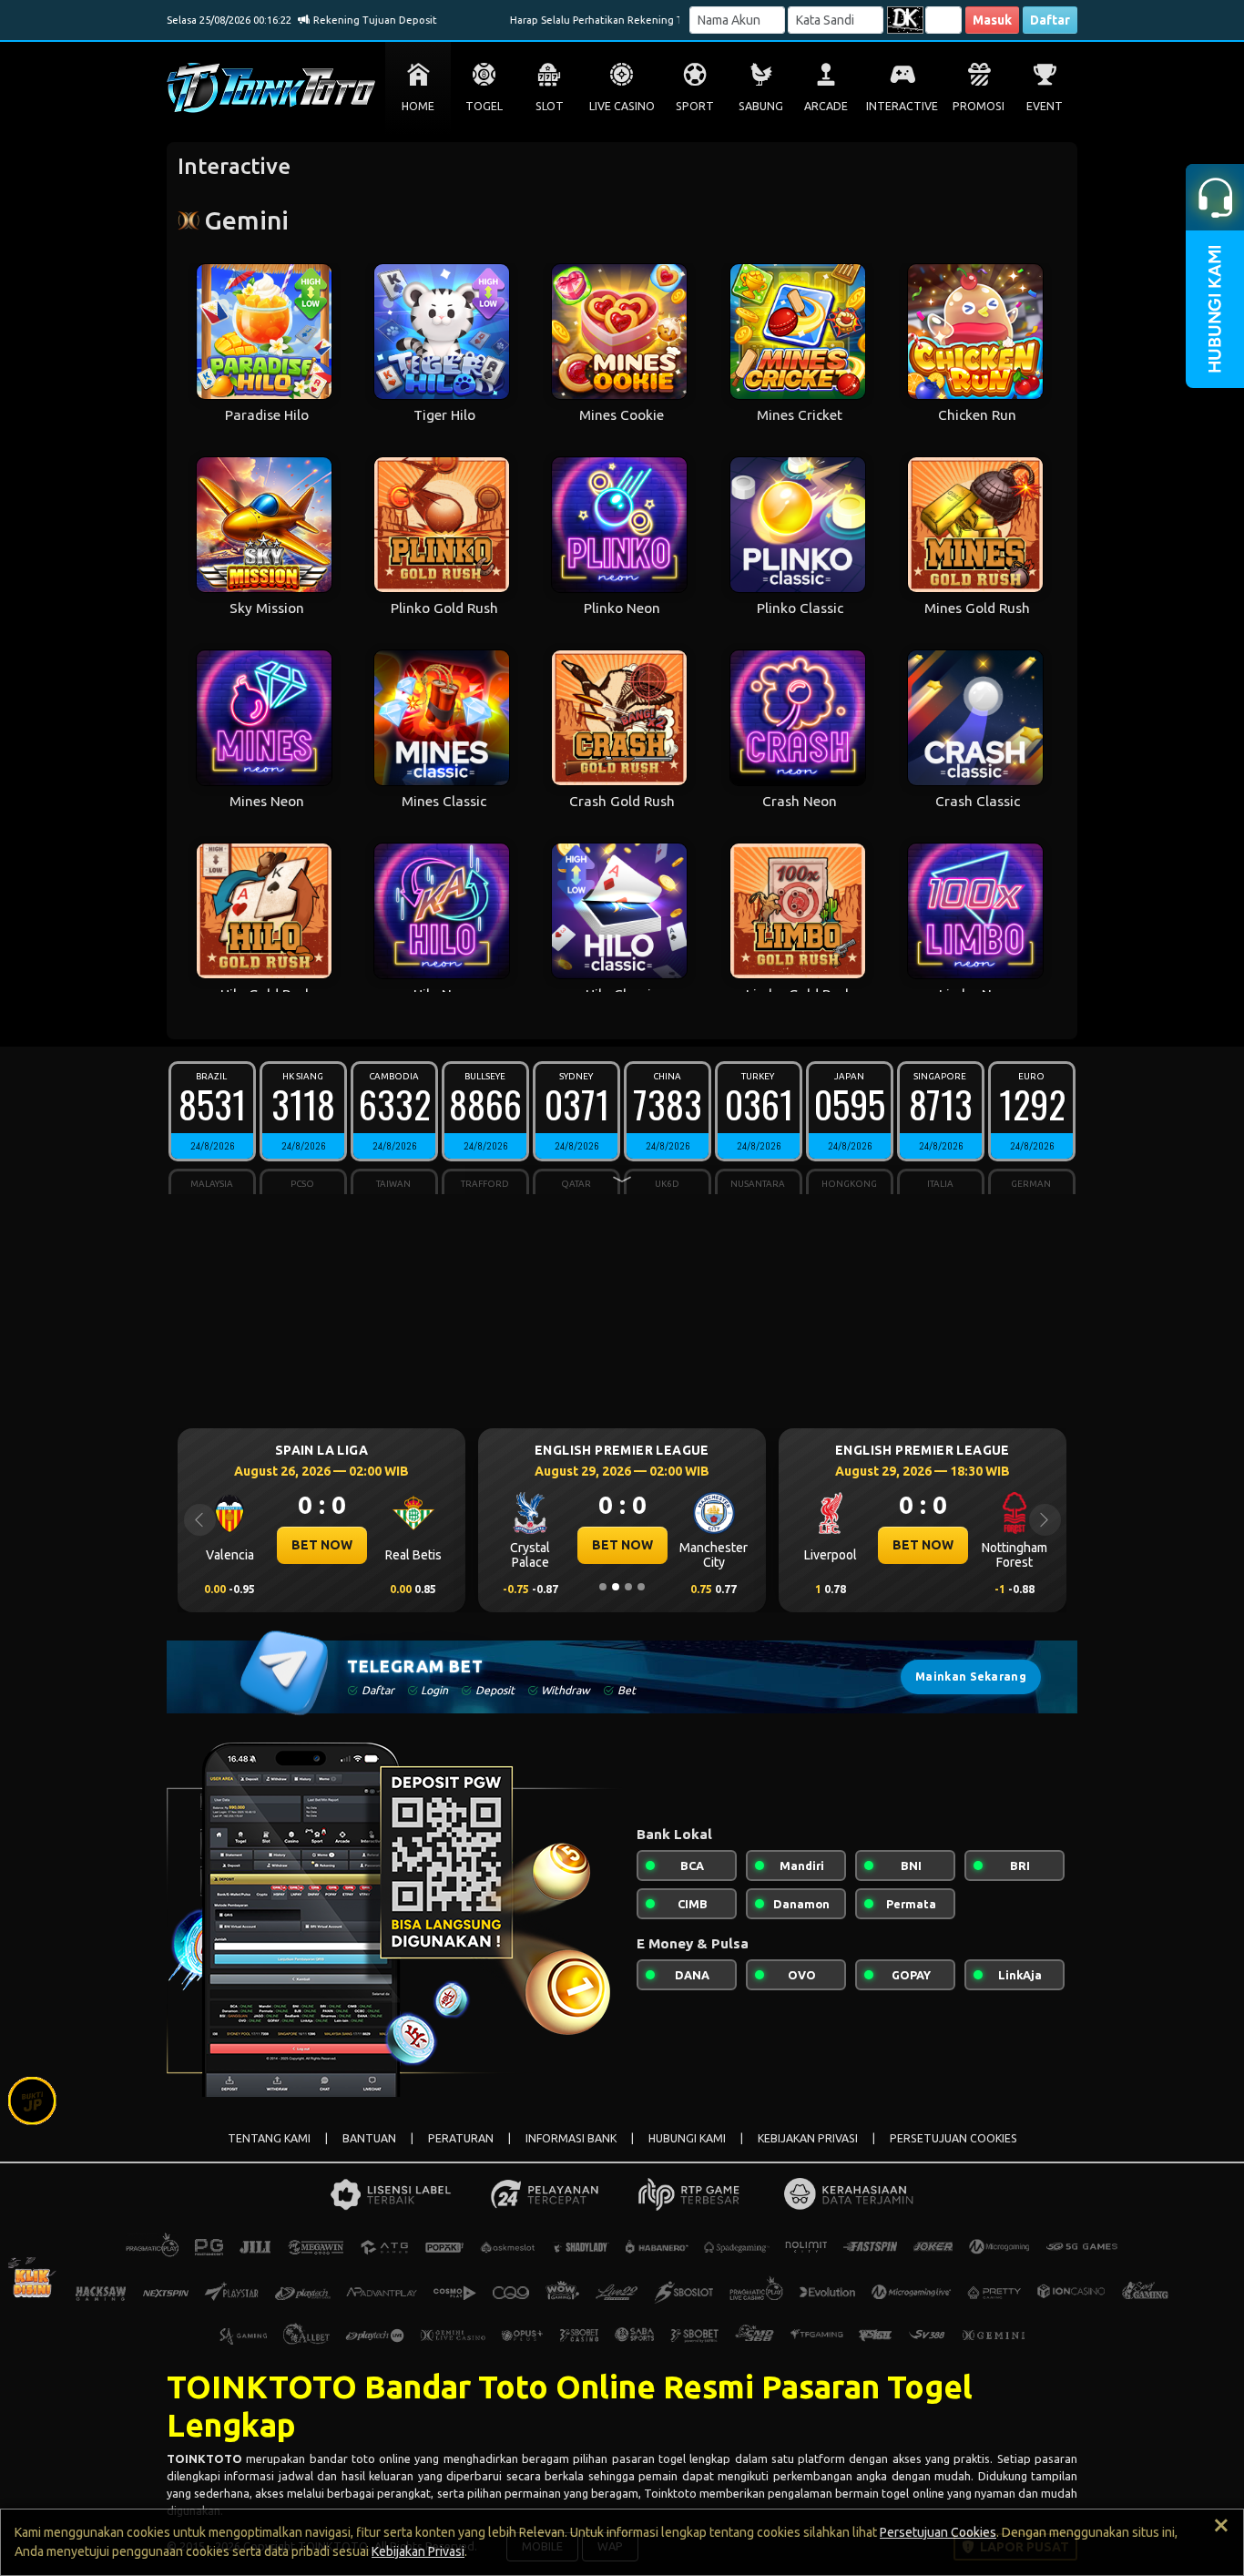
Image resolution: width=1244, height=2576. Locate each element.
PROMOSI (979, 106)
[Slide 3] (628, 1587)
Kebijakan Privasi (418, 2551)
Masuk (992, 20)
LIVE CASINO (622, 106)
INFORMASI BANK (571, 2138)
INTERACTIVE (902, 106)
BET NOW (323, 1545)
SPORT (695, 106)
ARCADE (826, 106)
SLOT (550, 106)
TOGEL (484, 106)
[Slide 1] (603, 1587)
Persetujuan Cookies (938, 2532)
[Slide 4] (641, 1587)
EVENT (1045, 106)
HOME (418, 106)
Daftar (1050, 20)
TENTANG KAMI (269, 2138)
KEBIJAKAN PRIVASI (808, 2138)
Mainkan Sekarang (971, 1676)
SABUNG (761, 106)
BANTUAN (369, 2138)
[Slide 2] (616, 1587)
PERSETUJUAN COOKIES (953, 2138)
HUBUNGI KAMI (687, 2138)
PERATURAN (461, 2138)
